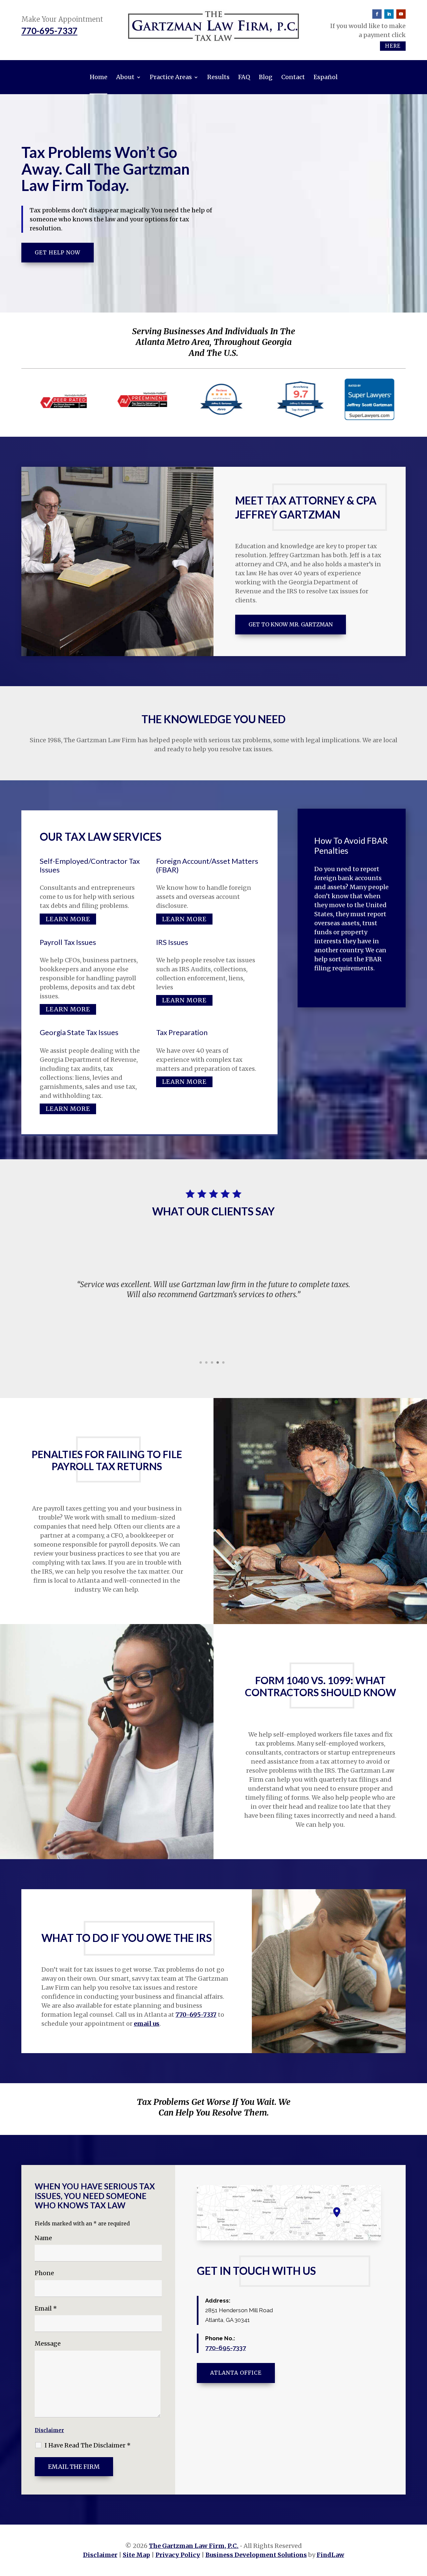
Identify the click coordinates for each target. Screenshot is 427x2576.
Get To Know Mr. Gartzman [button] (291, 624)
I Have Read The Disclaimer (88, 2445)
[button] (24, 1304)
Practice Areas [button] (171, 77)
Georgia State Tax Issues (79, 1032)
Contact (293, 77)
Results (218, 77)
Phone (44, 2273)
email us (147, 2024)
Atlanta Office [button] (236, 2373)
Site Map (136, 2555)
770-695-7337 (49, 31)
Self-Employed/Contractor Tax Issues (90, 865)
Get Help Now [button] (58, 252)
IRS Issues (172, 942)
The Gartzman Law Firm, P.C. (194, 2546)
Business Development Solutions (256, 2555)
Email (46, 2308)
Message (48, 2343)
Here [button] (393, 46)
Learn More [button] (68, 919)
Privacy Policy (178, 2555)
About (125, 77)
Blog (266, 77)
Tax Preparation (182, 1032)
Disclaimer (49, 2430)
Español (326, 77)
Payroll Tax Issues (68, 942)
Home (99, 77)
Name (43, 2238)
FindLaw (330, 2555)
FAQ (244, 77)
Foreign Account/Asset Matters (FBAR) (207, 865)
